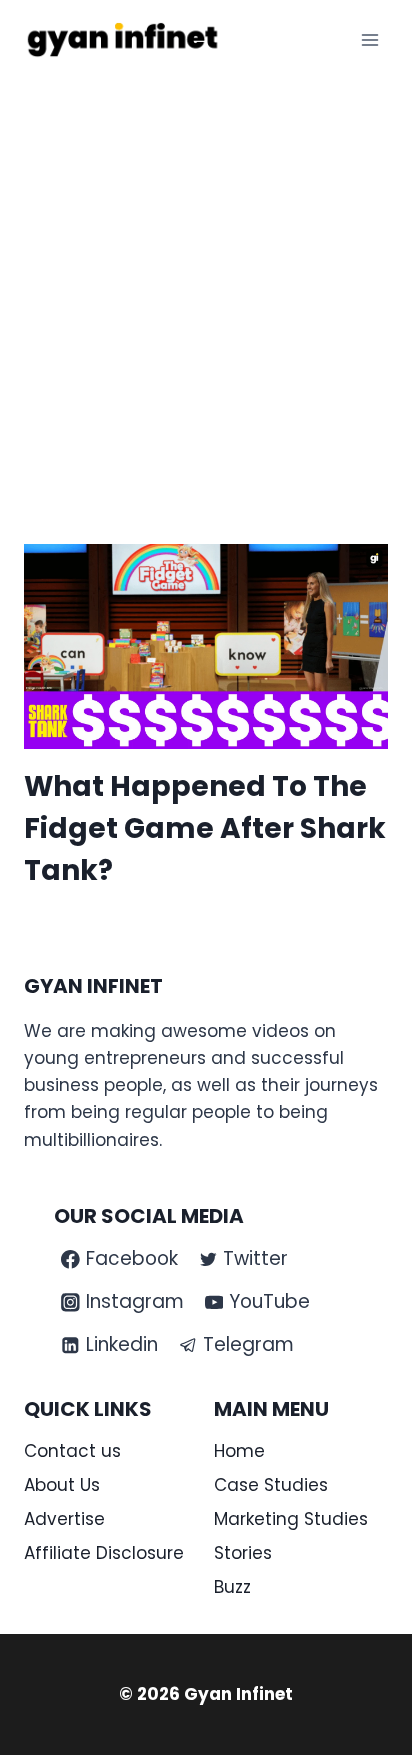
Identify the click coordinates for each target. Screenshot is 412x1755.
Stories (243, 1553)
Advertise (64, 1519)
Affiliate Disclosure (104, 1553)
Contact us (72, 1451)
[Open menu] (369, 39)
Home (239, 1451)
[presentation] (206, 646)
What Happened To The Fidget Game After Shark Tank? (205, 828)
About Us (62, 1485)
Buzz (232, 1587)
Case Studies (271, 1485)
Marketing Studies (291, 1519)
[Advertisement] (206, 296)
